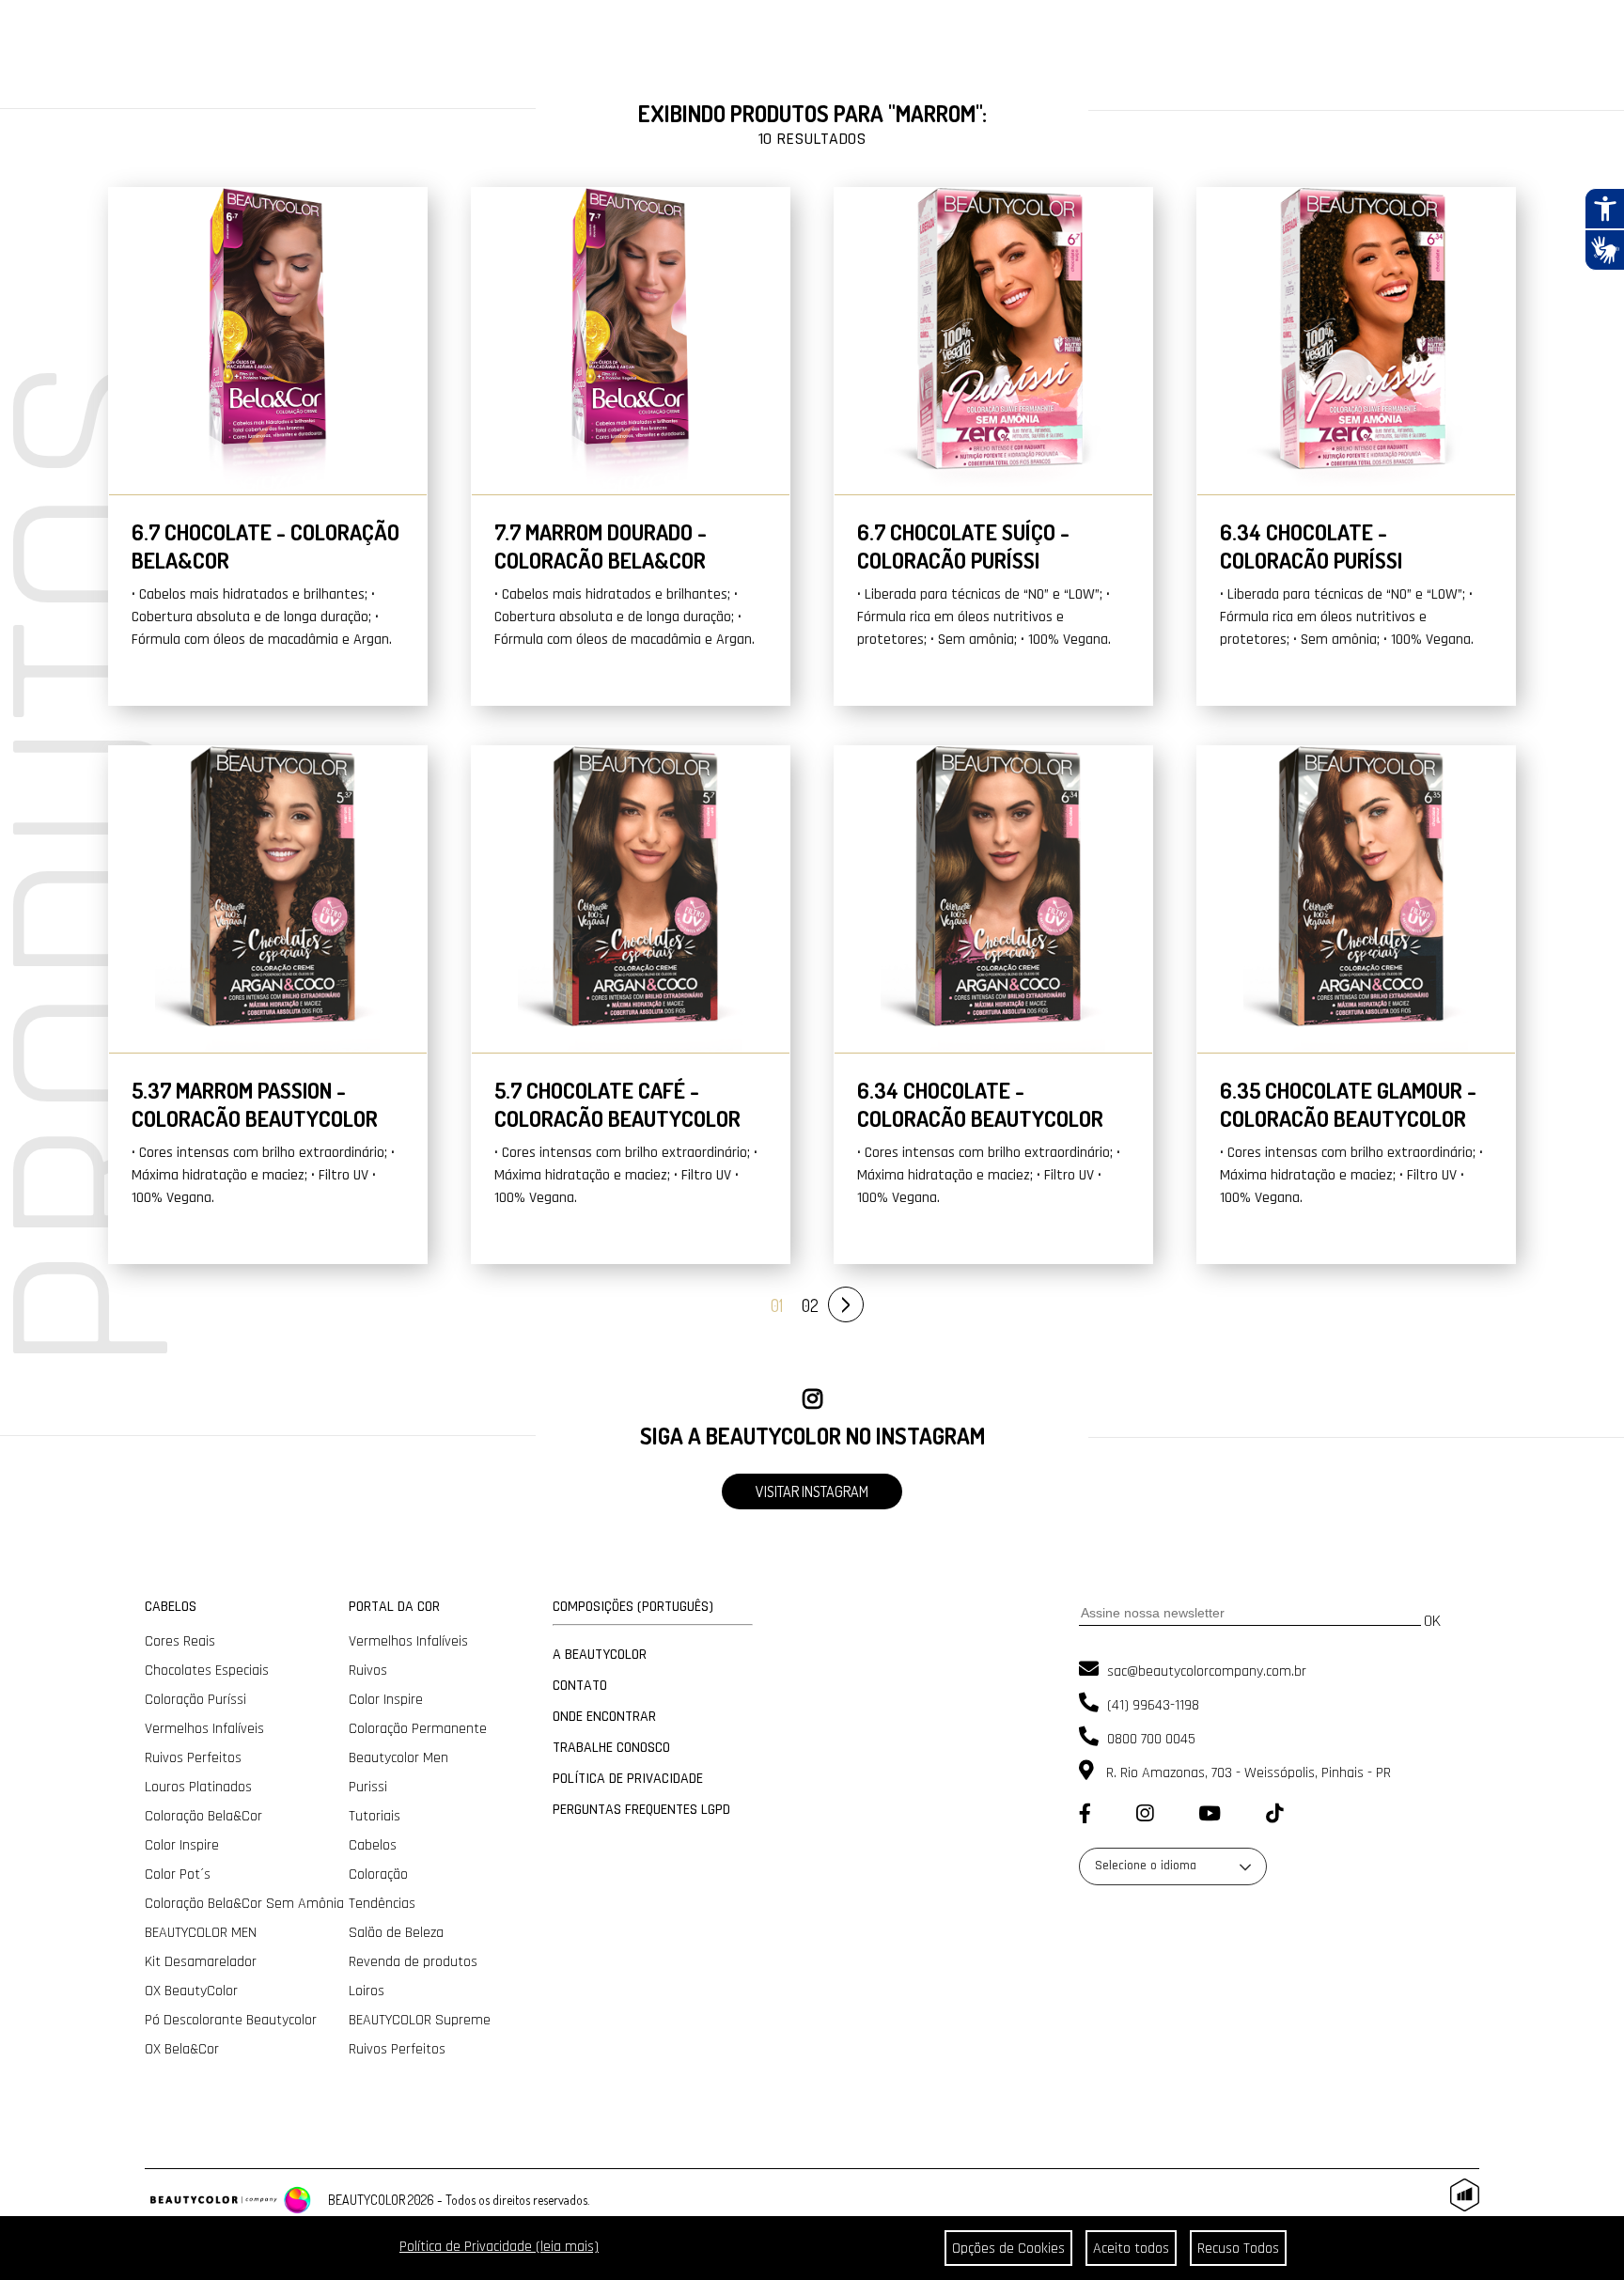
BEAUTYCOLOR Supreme (420, 2020)
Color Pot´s (178, 1874)
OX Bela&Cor (182, 2049)
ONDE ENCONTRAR (604, 1717)
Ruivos (368, 1671)
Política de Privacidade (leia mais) (499, 2247)
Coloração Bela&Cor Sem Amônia (244, 1904)
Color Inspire (182, 1845)
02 (810, 1305)
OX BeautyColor (191, 1991)
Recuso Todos (1238, 2249)
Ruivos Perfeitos (193, 1758)
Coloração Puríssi (195, 1700)
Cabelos (373, 1845)
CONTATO (580, 1686)
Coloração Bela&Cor (203, 1816)
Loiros (367, 1991)
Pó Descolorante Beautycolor (231, 2020)
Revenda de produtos (413, 1962)
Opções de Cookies (1008, 2249)
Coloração (378, 1874)
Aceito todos (1131, 2249)
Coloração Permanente (418, 1729)
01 (777, 1305)
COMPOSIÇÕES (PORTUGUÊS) (633, 1607)
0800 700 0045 (1149, 1739)
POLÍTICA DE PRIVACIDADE (628, 1779)
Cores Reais (180, 1641)
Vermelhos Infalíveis (204, 1729)
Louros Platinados (198, 1787)
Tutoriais (375, 1816)
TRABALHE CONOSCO (611, 1748)
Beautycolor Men (398, 1758)
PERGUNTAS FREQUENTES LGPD (641, 1810)
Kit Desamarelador (201, 1962)
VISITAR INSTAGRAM (812, 1491)
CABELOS (171, 1607)
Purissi (368, 1787)
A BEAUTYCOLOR (600, 1655)
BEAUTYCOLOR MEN (201, 1933)
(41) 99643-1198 (1151, 1705)
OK (1432, 1621)
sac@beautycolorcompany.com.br (1205, 1671)
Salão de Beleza (396, 1933)
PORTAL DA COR (394, 1607)
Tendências (382, 1904)
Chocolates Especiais (207, 1671)
